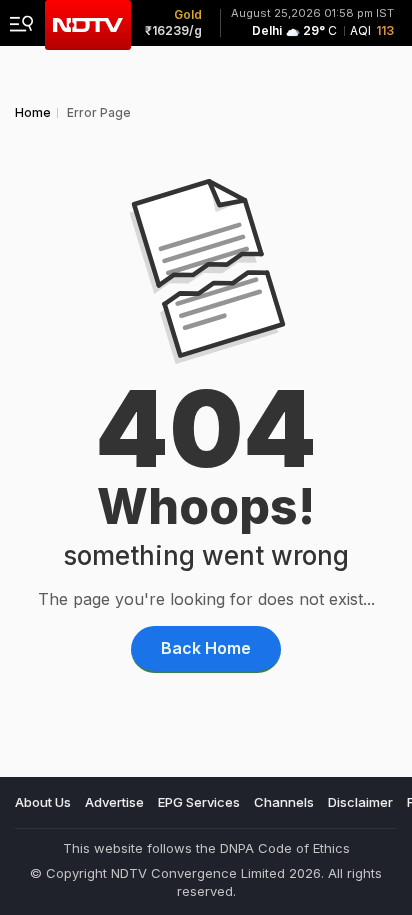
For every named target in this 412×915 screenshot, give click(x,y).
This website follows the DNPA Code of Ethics (206, 848)
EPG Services (199, 802)
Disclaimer (360, 802)
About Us (43, 802)
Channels (284, 802)
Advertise (114, 802)
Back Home (206, 648)
